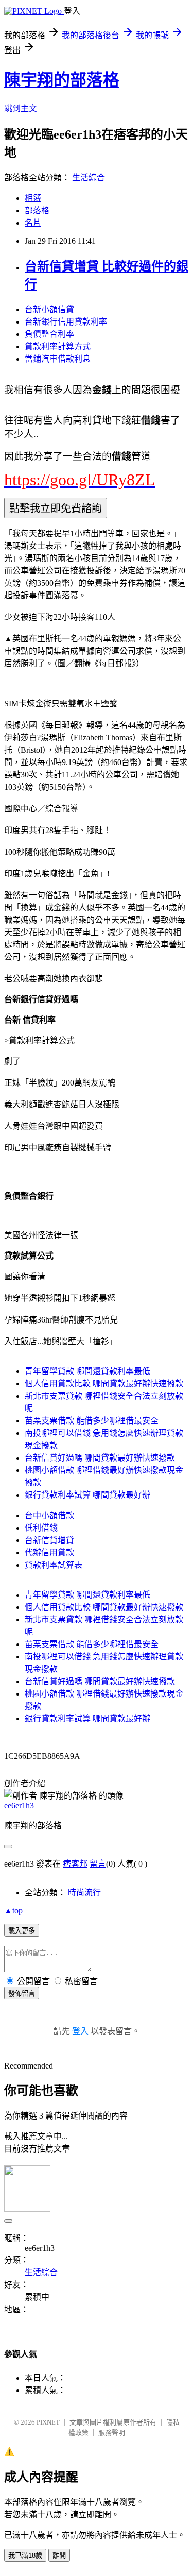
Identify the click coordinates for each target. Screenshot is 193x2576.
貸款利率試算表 (54, 1565)
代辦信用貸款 (49, 1553)
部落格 (37, 210)
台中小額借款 (49, 1515)
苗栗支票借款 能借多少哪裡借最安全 (92, 1421)
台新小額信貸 (49, 309)
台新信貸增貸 (49, 1540)
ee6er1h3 (19, 1806)
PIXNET (48, 2422)
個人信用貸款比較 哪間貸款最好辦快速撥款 (104, 1384)
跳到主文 (21, 108)
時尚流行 (84, 1893)
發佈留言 (22, 1994)
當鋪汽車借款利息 (58, 359)
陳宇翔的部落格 (62, 80)
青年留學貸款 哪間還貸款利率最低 (87, 1371)
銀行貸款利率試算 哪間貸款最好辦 (87, 1495)
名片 (33, 223)
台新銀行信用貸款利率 (66, 322)
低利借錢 (41, 1528)
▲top (13, 1911)
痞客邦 (75, 1864)
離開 (59, 2556)
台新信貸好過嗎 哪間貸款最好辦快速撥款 (100, 1458)
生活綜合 (89, 177)
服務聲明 (112, 2433)
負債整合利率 (49, 334)
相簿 (33, 198)
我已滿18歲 (25, 2556)
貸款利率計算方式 (58, 346)
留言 (98, 1864)
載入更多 (22, 1931)
